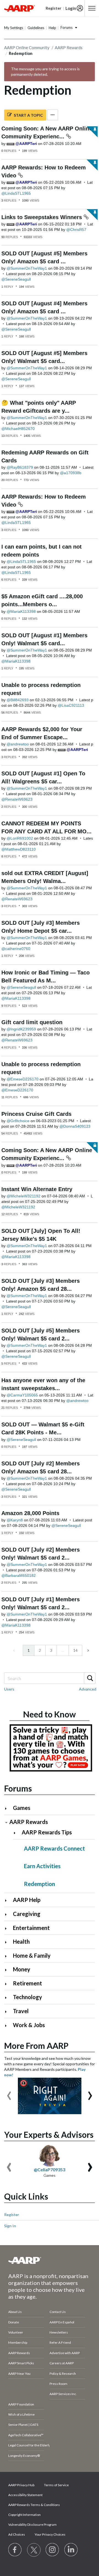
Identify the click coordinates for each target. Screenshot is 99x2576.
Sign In (10, 2226)
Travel (21, 2011)
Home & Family (32, 1955)
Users (9, 1689)
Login (71, 8)
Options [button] (53, 115)
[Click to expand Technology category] (8, 1998)
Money (22, 1969)
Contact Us (58, 2312)
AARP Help (27, 1900)
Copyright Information (24, 2515)
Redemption (39, 1884)
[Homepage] (20, 8)
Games (22, 1808)
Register (12, 2215)
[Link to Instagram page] (53, 2550)
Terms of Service (56, 2485)
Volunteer (16, 2332)
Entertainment (31, 1928)
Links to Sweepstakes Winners (42, 217)
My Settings (14, 28)
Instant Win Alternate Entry (37, 1189)
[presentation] (9, 2093)
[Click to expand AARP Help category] (8, 1900)
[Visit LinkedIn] (71, 2550)
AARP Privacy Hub (21, 2485)
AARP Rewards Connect (54, 1848)
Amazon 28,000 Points (30, 1513)
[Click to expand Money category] (8, 1970)
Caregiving (27, 1914)
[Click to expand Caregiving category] (8, 1914)
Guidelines (36, 28)
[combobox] (50, 1678)
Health (21, 1941)
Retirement (28, 1983)
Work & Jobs (29, 2025)
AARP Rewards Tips (47, 1832)
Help (52, 28)
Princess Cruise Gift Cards (36, 1114)
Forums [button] (67, 27)
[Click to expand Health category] (8, 1942)
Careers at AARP (62, 2363)
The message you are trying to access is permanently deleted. (45, 72)
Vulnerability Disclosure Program (32, 2525)
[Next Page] (88, 1650)
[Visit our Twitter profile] (34, 2550)
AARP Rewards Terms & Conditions (34, 2505)
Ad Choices (17, 2534)
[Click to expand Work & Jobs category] (8, 2026)
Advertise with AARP (65, 2353)
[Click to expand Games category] (8, 1808)
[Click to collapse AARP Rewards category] (6, 1822)
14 (75, 1650)
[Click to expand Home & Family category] (8, 1956)
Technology (28, 1997)
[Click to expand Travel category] (8, 2012)
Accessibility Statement (25, 2495)
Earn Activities (42, 1866)
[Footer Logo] (50, 2260)
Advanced (88, 1689)
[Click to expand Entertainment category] (8, 1928)
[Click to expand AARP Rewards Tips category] (17, 1833)
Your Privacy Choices (50, 2534)
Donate (14, 2322)
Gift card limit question (32, 1022)
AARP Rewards (69, 48)
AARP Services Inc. (63, 2394)
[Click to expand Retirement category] (8, 1984)
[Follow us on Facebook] (15, 2550)
